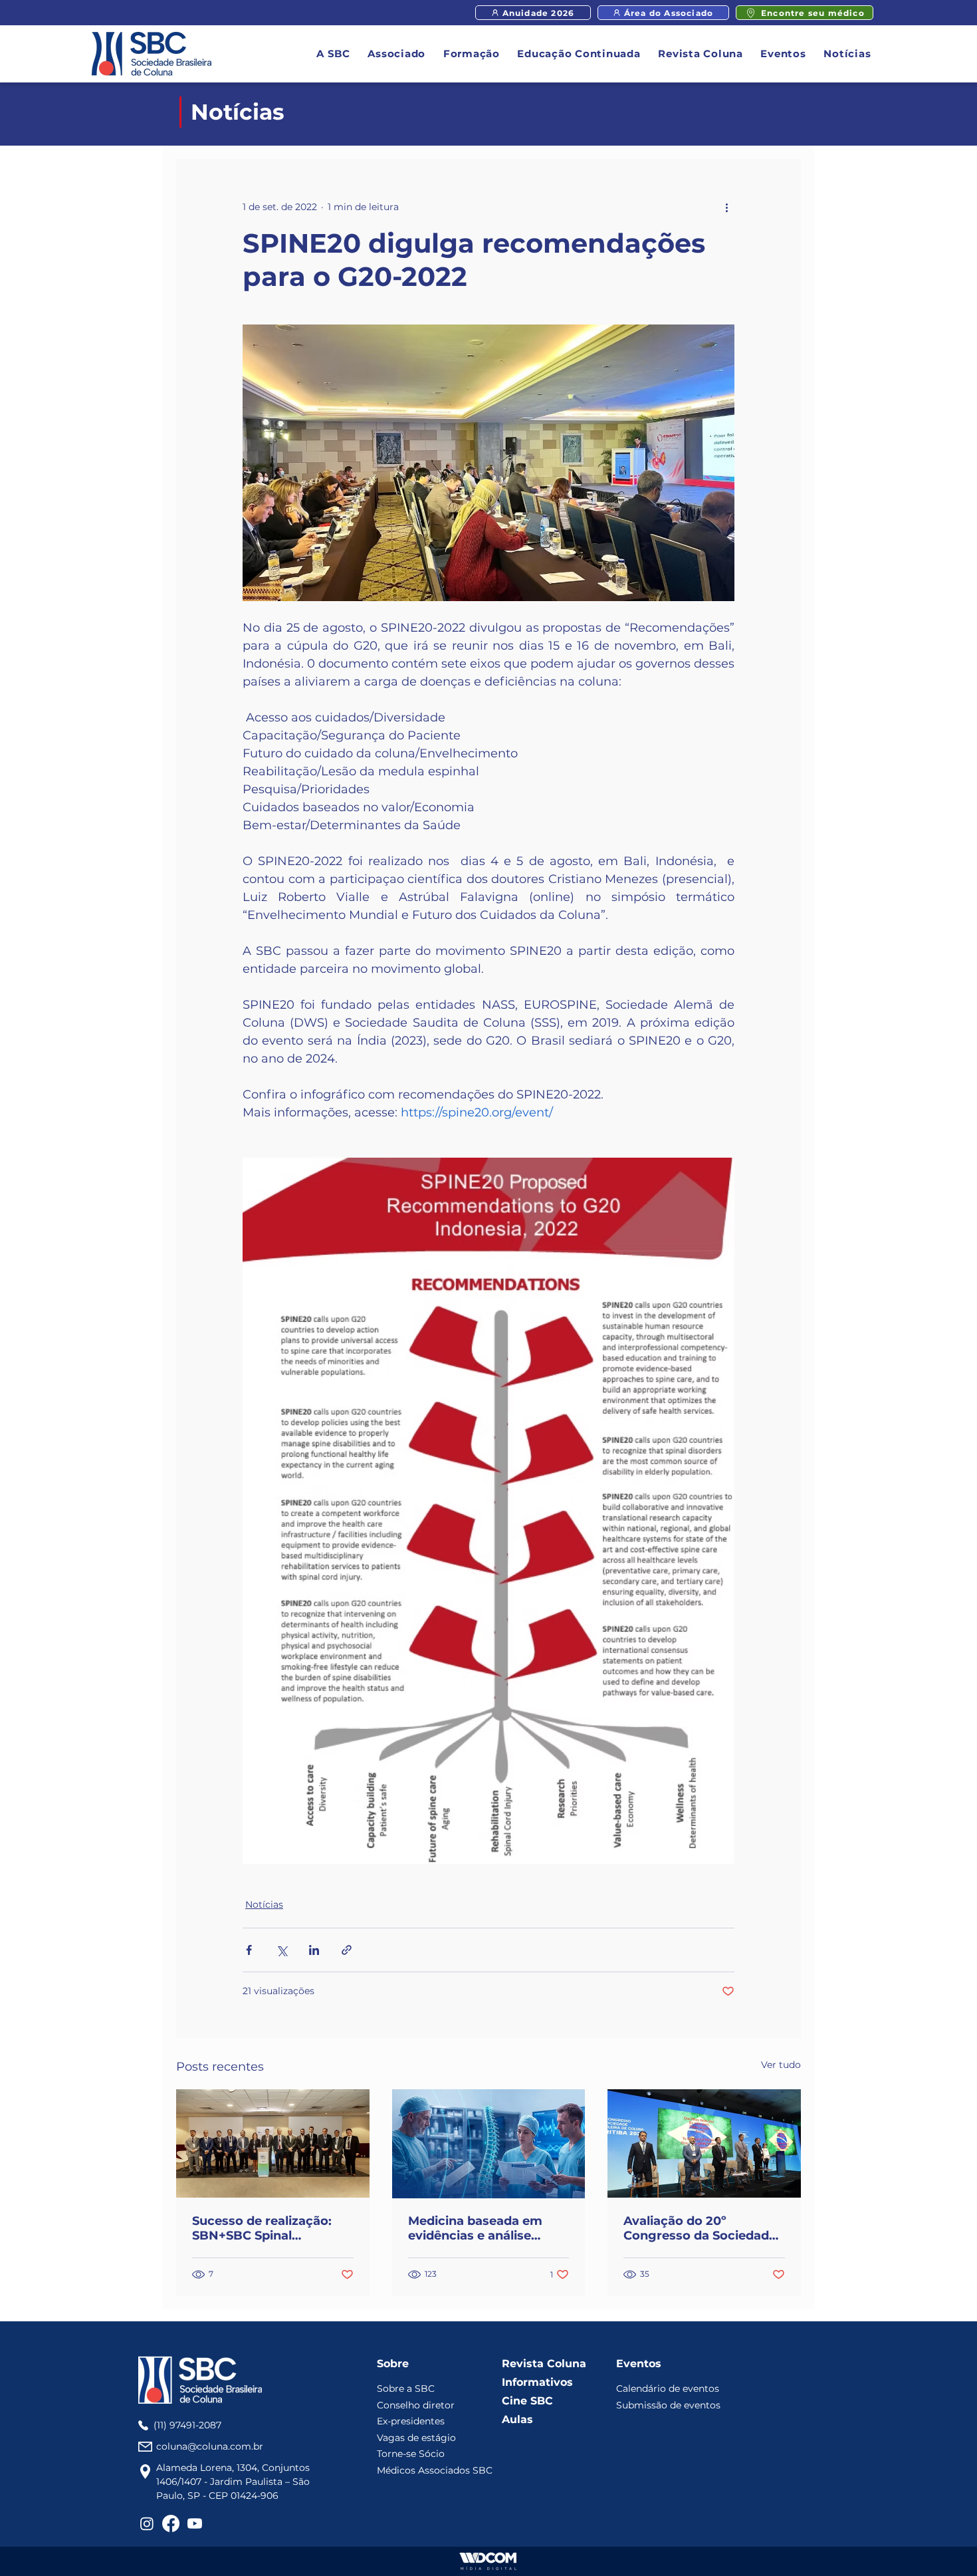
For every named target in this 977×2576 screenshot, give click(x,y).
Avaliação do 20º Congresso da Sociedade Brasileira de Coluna (700, 2228)
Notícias (264, 1904)
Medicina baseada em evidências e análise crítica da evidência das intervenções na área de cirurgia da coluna (483, 2228)
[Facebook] (171, 2523)
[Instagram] (147, 2523)
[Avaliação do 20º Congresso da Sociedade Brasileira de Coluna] (704, 2143)
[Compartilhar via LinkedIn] (314, 1950)
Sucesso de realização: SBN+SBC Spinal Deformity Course (262, 2228)
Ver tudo (781, 2065)
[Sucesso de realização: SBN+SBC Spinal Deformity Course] (273, 2143)
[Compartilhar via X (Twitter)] (281, 1950)
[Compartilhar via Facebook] (249, 1950)
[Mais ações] (726, 207)
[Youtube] (195, 2523)
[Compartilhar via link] (347, 1950)
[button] (334, 54)
